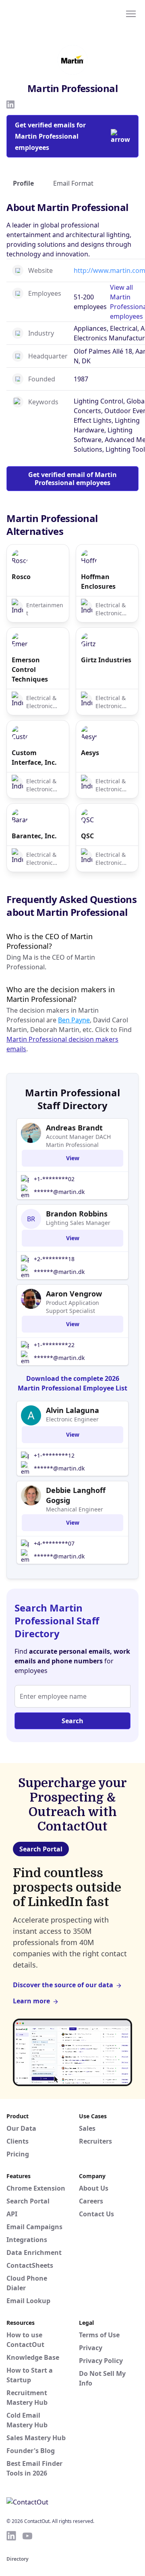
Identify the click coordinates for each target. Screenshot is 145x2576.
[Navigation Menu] (131, 13)
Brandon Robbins (77, 1214)
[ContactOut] (46, 13)
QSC (87, 836)
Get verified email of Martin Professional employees (72, 479)
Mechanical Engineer (75, 1509)
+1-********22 (54, 1345)
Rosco (21, 577)
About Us (94, 2188)
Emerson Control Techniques (30, 670)
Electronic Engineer (72, 1419)
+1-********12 (54, 1455)
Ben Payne (74, 1020)
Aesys (90, 753)
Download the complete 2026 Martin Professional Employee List (72, 1383)
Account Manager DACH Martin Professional (78, 1141)
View (73, 1158)
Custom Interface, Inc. (34, 758)
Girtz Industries (106, 660)
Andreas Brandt (74, 1128)
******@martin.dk (59, 1192)
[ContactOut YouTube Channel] (27, 2536)
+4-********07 (54, 1543)
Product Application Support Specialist (72, 1307)
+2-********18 (54, 1259)
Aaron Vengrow (74, 1294)
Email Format (73, 183)
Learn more (31, 2001)
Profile (23, 183)
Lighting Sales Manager (78, 1223)
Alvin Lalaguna (72, 1410)
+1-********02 (54, 1179)
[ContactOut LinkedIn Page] (11, 2536)
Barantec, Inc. (34, 836)
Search (72, 1721)
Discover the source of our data (63, 1985)
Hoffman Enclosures (98, 582)
